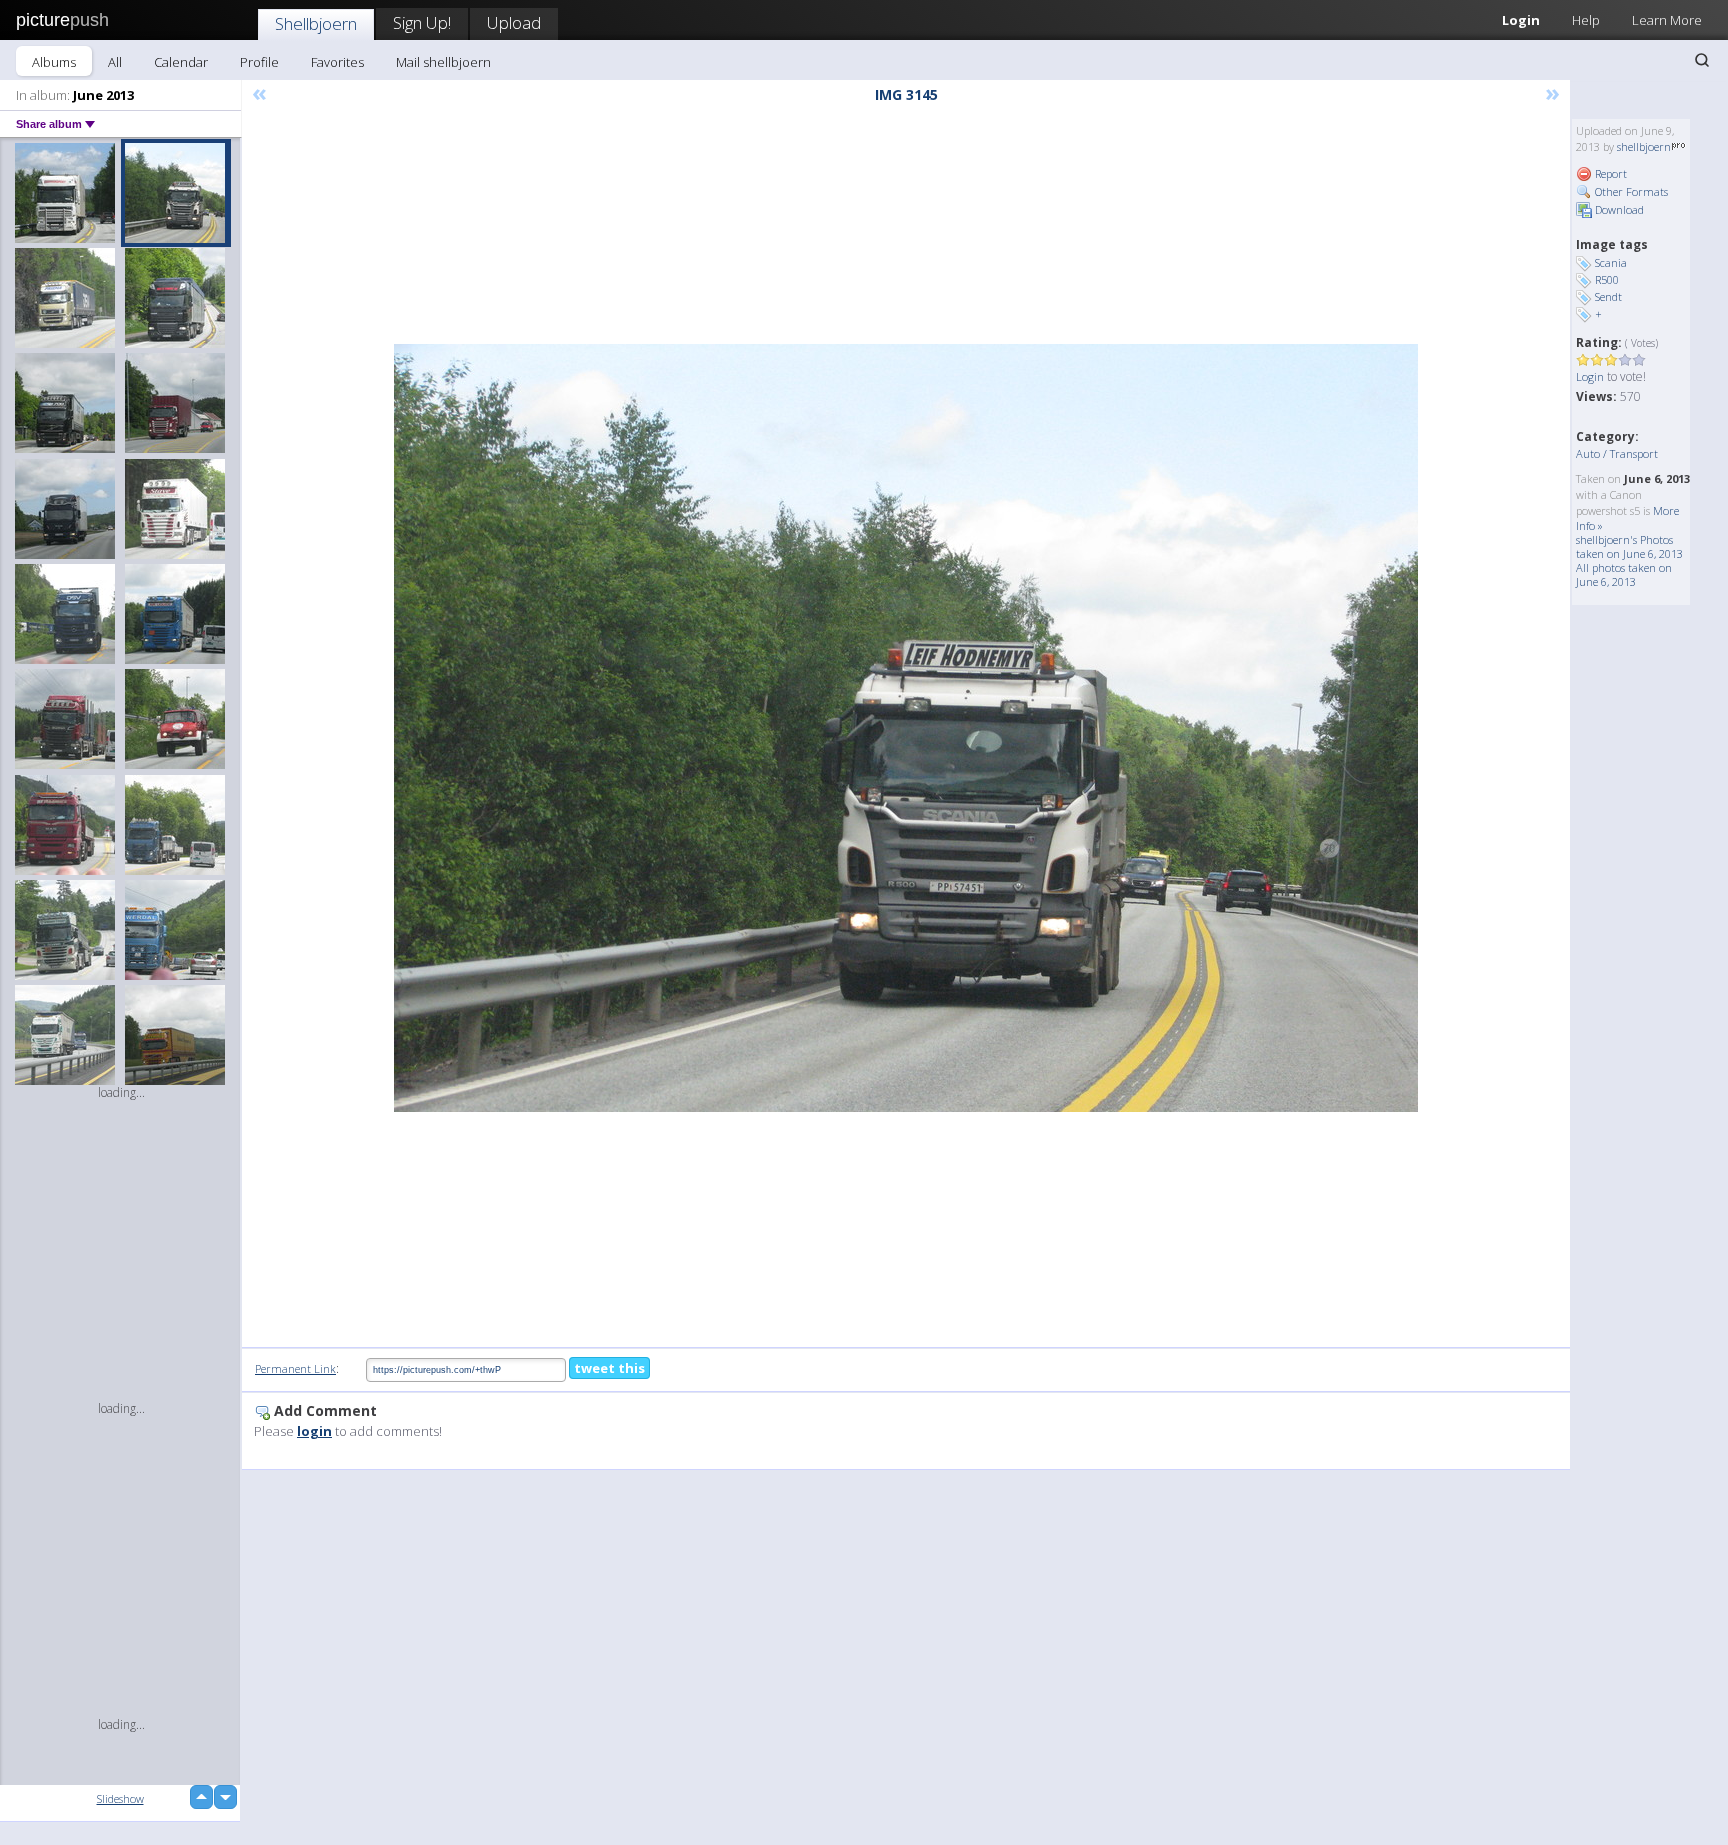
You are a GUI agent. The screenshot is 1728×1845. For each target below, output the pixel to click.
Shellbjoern (316, 23)
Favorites (337, 62)
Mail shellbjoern (443, 62)
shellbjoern (1644, 146)
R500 (1607, 279)
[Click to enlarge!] (906, 728)
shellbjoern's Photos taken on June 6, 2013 (1629, 546)
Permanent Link (295, 1368)
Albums (54, 62)
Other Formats (1630, 191)
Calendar (181, 62)
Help (1586, 20)
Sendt (1608, 296)
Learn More (1667, 20)
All (115, 62)
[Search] (1702, 60)
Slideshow (120, 1798)
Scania (1611, 262)
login (314, 1431)
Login (1521, 20)
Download (1618, 209)
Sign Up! (422, 22)
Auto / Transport (1617, 453)
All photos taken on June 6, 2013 (1624, 574)
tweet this (609, 1368)
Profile (259, 62)
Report (1609, 173)
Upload (514, 22)
